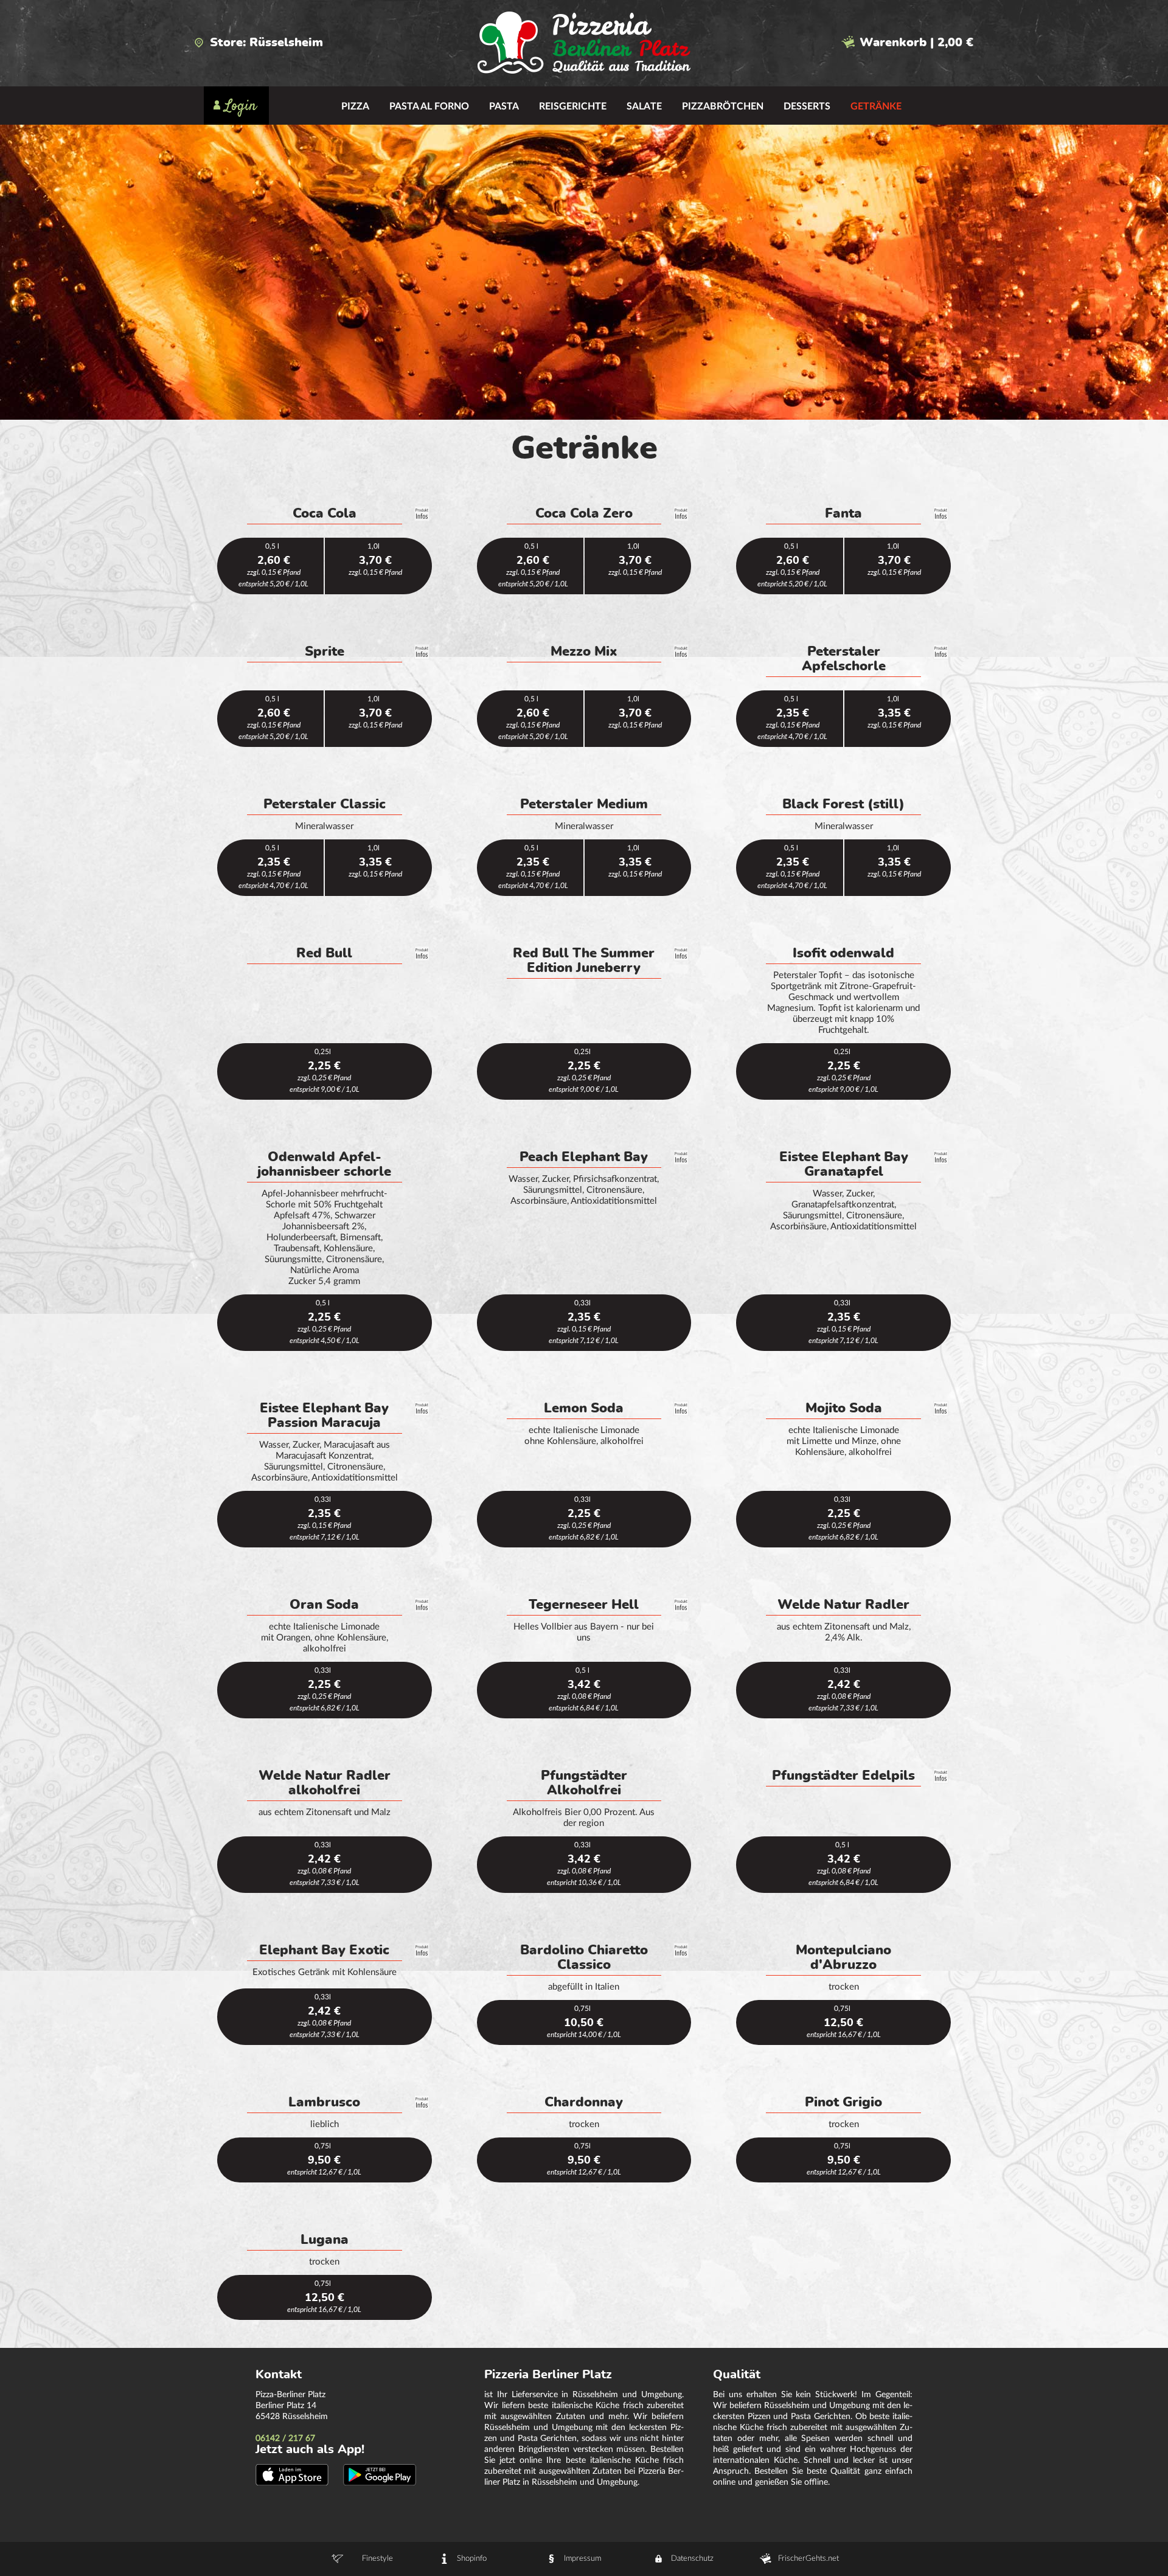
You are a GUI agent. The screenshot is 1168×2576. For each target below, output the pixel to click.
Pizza (355, 106)
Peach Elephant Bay (584, 1157)
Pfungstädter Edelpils (843, 1776)
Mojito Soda (844, 1408)
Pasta (504, 106)
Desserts (807, 106)
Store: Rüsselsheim (266, 43)
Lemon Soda (584, 1408)
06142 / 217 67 (285, 2439)
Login (241, 106)
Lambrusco (324, 2102)
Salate (644, 106)
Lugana (325, 2240)
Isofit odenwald (843, 953)
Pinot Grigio (843, 2102)
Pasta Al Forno (429, 106)
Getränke (876, 106)
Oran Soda (324, 1605)
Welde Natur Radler (843, 1605)
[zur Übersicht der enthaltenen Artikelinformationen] (422, 514)
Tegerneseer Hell (584, 1605)
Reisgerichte (573, 106)
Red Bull (324, 953)
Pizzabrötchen (723, 106)
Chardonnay (584, 2102)
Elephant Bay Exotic (324, 1950)
